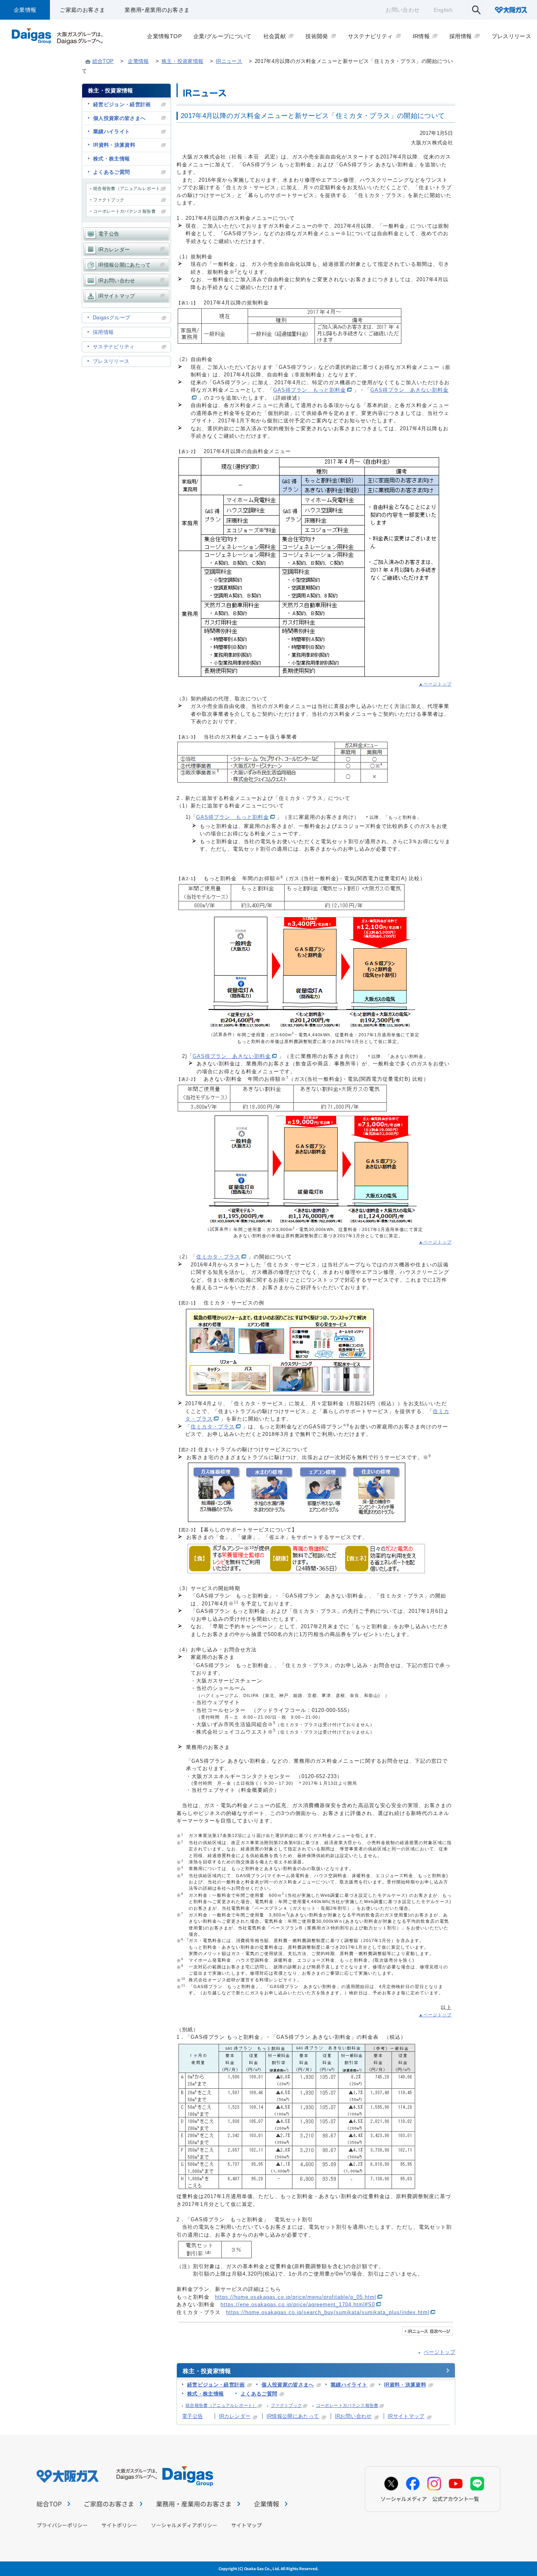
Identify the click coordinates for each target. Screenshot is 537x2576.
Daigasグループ (112, 318)
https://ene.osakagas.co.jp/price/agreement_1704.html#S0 (298, 2304)
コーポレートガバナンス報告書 (347, 2405)
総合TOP (103, 61)
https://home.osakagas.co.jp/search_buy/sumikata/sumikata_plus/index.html (328, 2312)
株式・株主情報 (205, 2394)
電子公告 (192, 2416)
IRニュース (229, 61)
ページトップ (440, 2352)
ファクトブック (286, 2405)
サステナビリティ (114, 347)
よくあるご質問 (259, 2394)
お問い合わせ (403, 10)
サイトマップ (246, 2525)
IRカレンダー (235, 2416)
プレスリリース (111, 361)
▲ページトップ (435, 684)
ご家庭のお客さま (82, 10)
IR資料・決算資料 (405, 2385)
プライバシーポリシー (62, 2525)
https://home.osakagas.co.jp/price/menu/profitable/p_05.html (296, 2297)
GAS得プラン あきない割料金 (409, 390)
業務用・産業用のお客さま (157, 10)
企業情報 (25, 10)
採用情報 (103, 332)
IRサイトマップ (406, 2416)
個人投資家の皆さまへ (288, 2385)
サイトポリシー (119, 2525)
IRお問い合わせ (353, 2416)
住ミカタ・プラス (218, 1257)
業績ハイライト (349, 2385)
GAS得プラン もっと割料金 (310, 390)
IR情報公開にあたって (293, 2416)
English (443, 10)
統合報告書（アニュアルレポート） (221, 2405)
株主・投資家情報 (183, 61)
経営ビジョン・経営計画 (216, 2385)
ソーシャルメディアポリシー (184, 2525)
